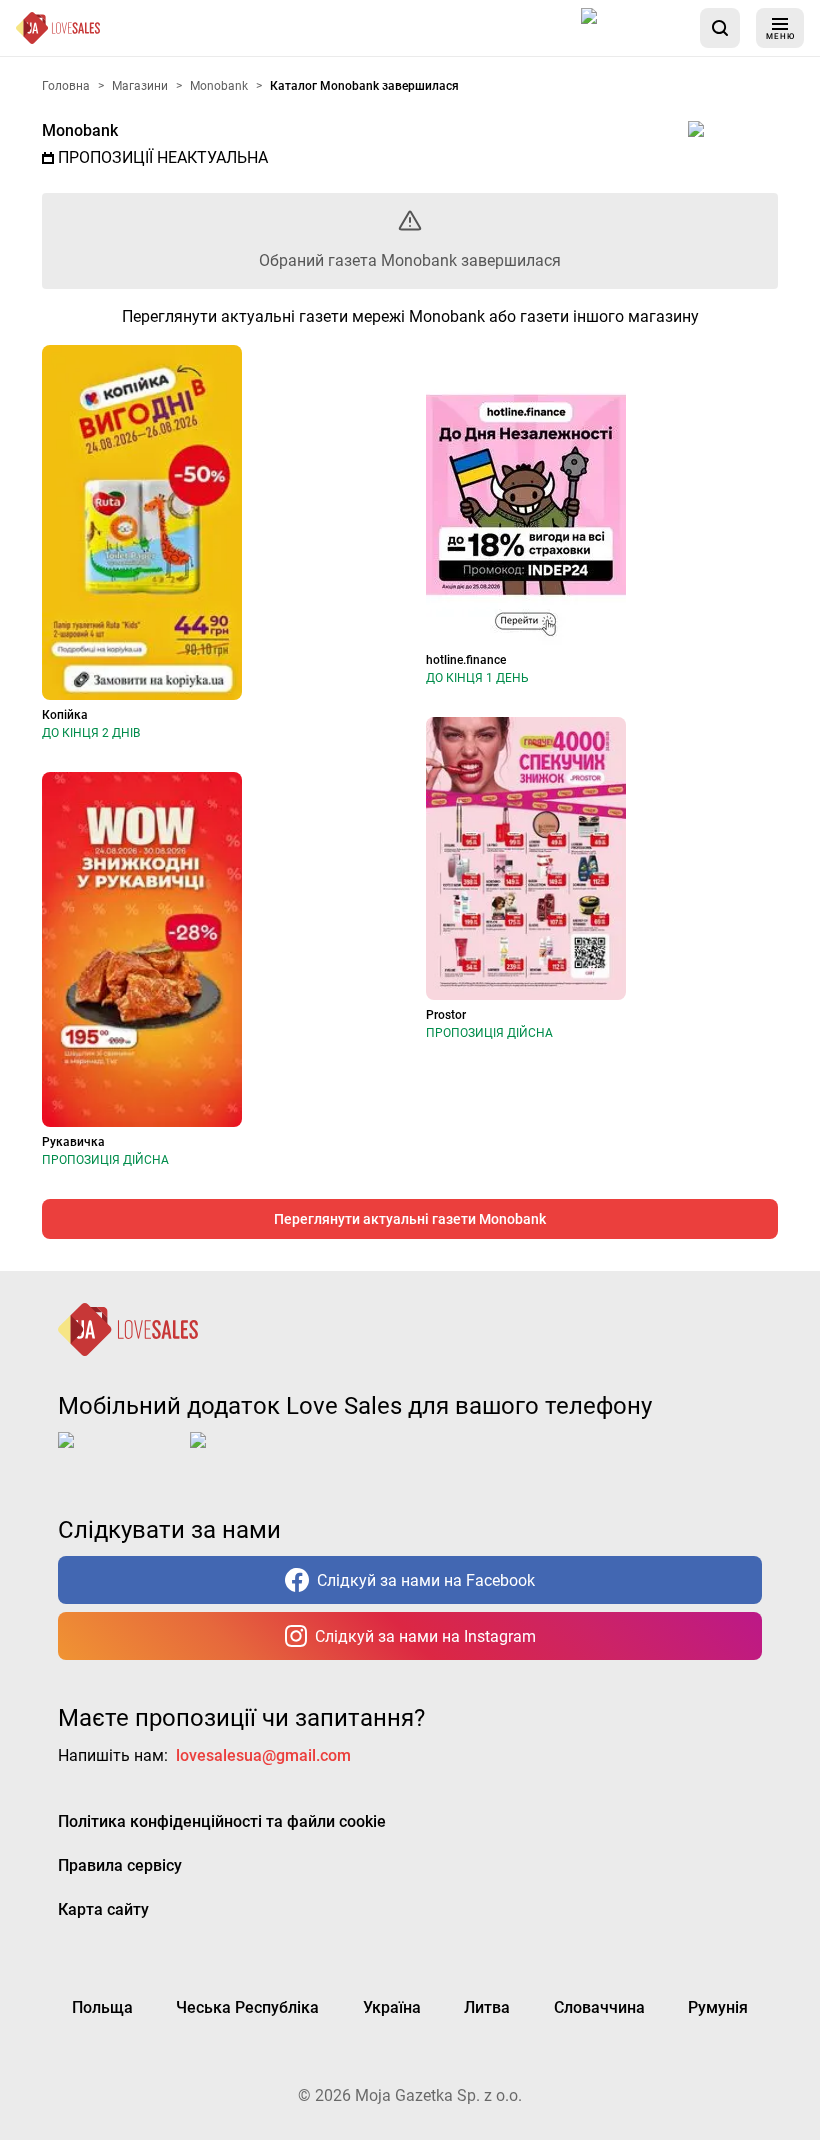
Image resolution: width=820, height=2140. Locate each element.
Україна (392, 2007)
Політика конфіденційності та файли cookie (222, 1821)
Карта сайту (103, 1909)
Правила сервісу (120, 1865)
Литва (487, 2007)
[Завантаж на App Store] (633, 28)
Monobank (80, 130)
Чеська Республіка (247, 2007)
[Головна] (58, 28)
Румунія (718, 2007)
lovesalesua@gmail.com (263, 1755)
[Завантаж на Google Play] (252, 1456)
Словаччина (599, 2007)
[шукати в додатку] (720, 28)
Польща (102, 2007)
